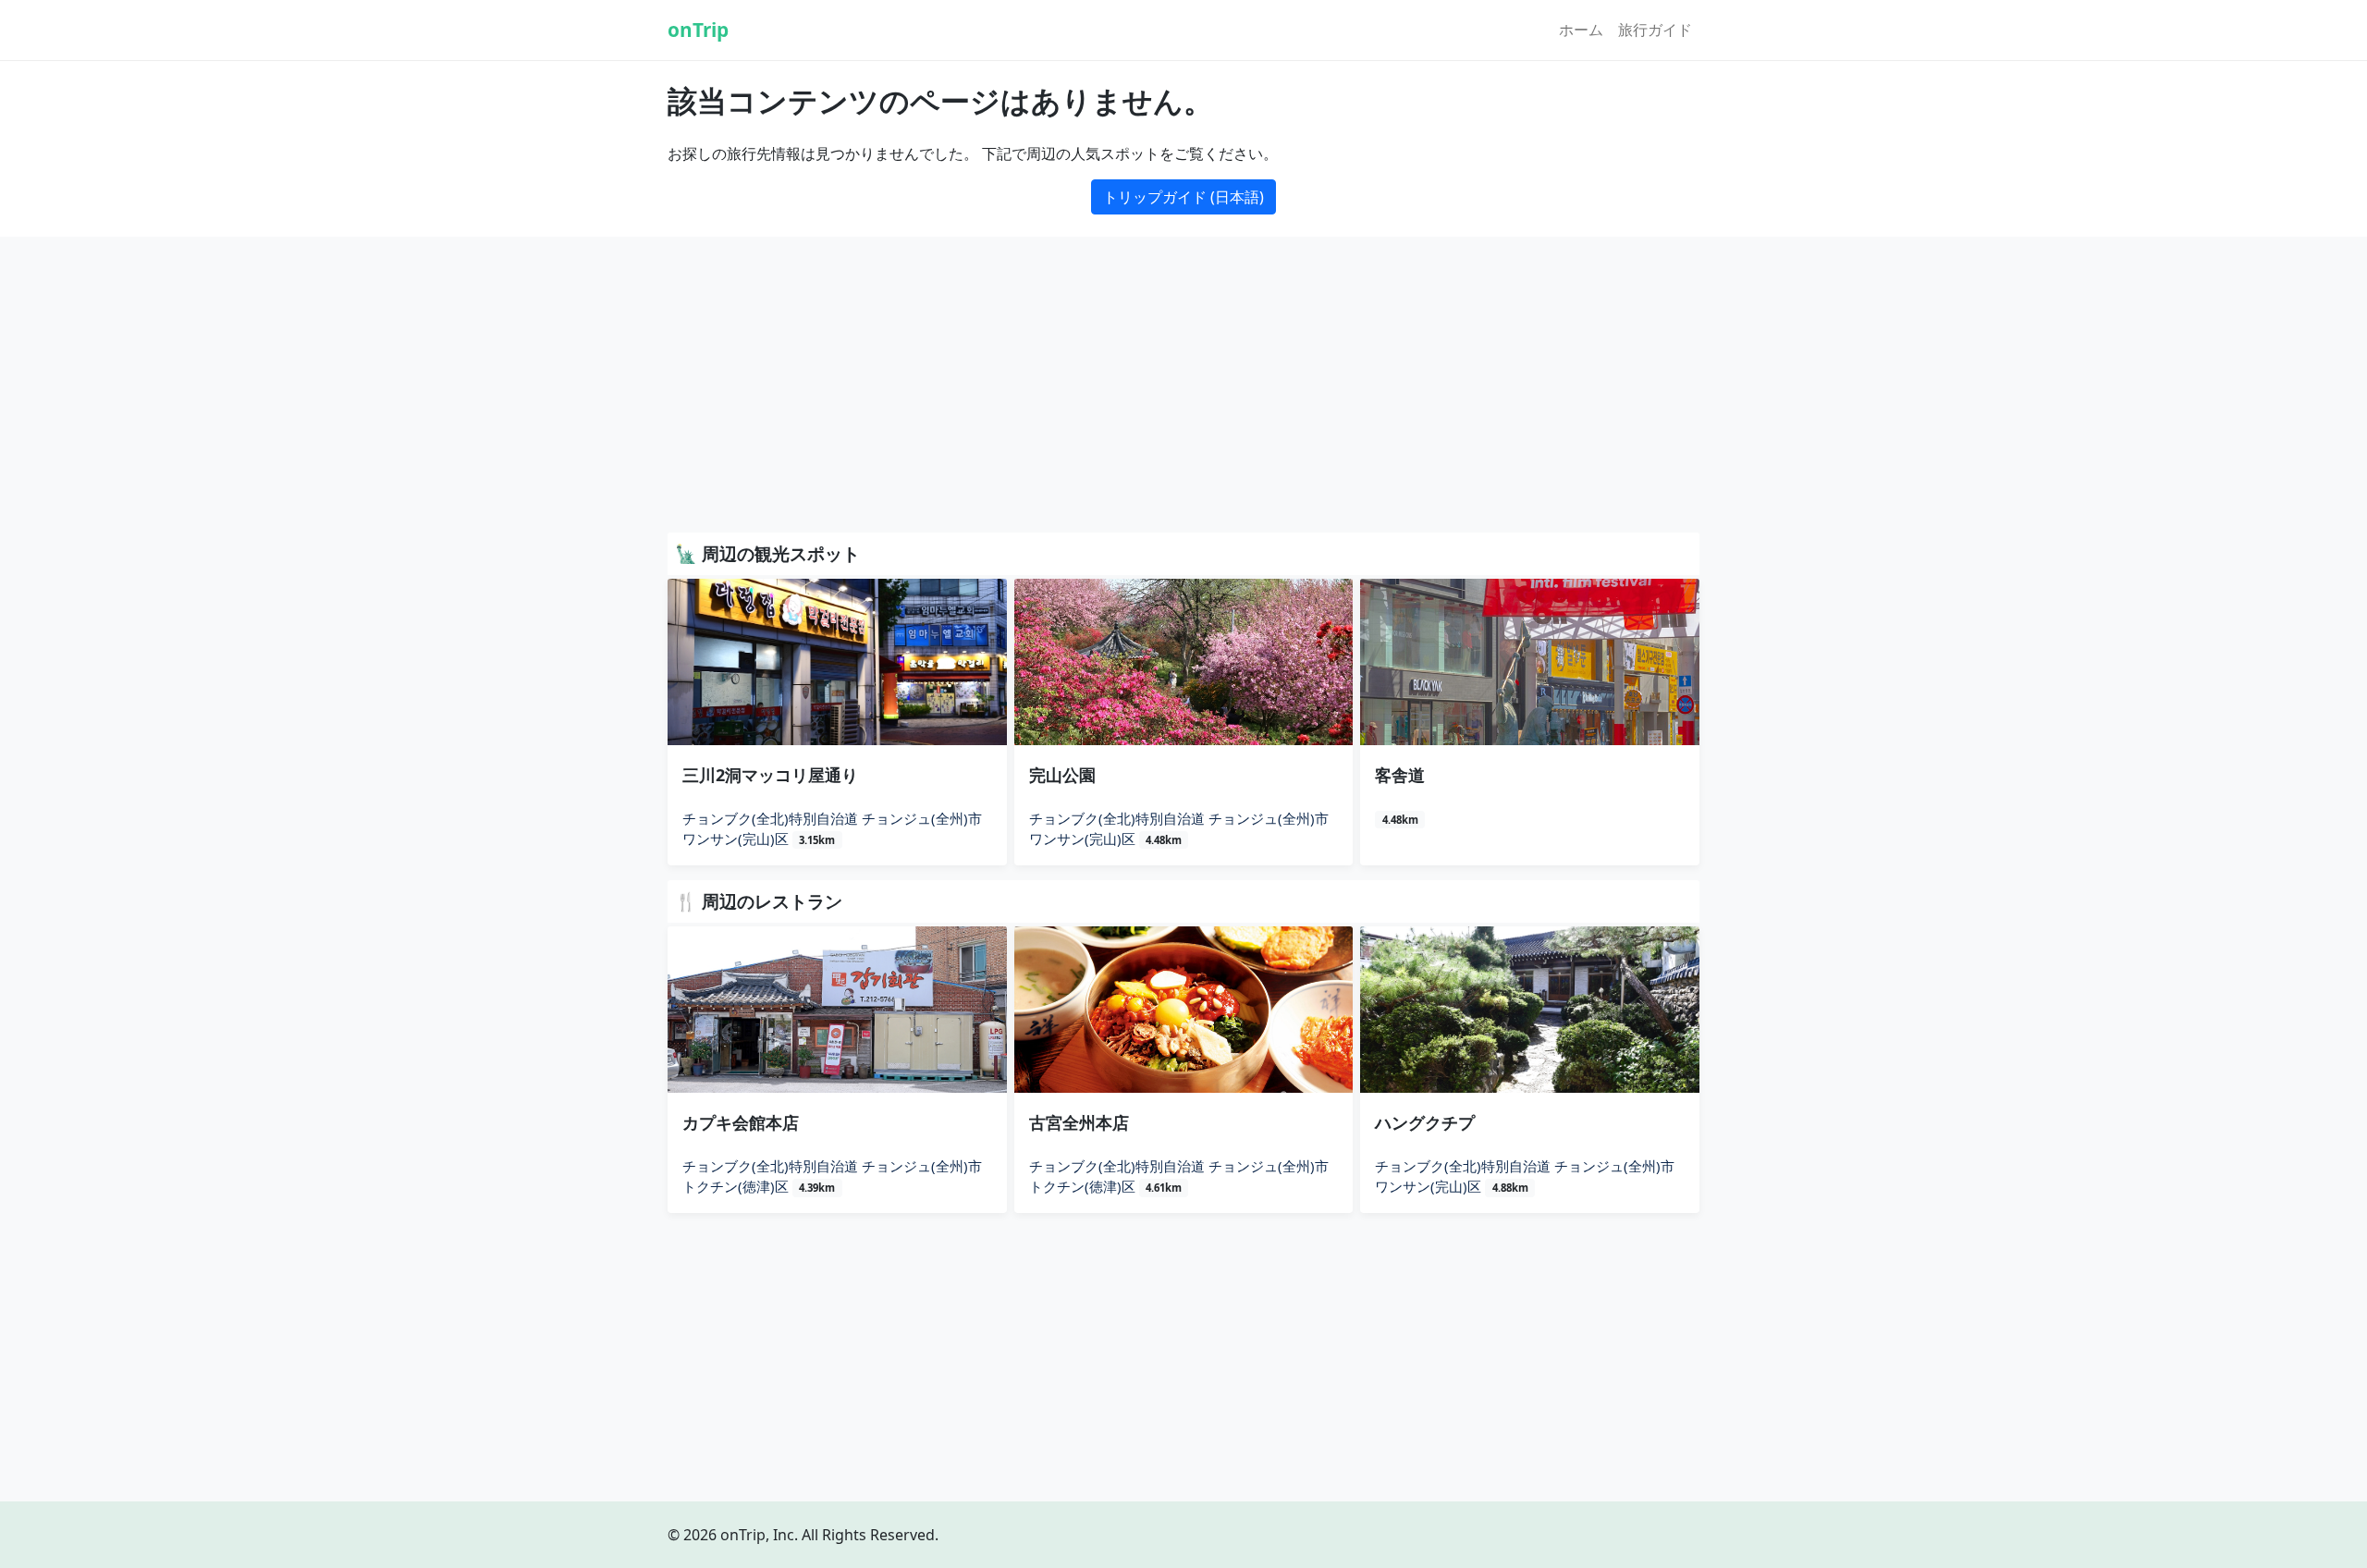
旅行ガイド (1655, 30)
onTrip (698, 30)
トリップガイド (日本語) (1183, 197)
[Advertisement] (1183, 388)
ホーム (1581, 30)
